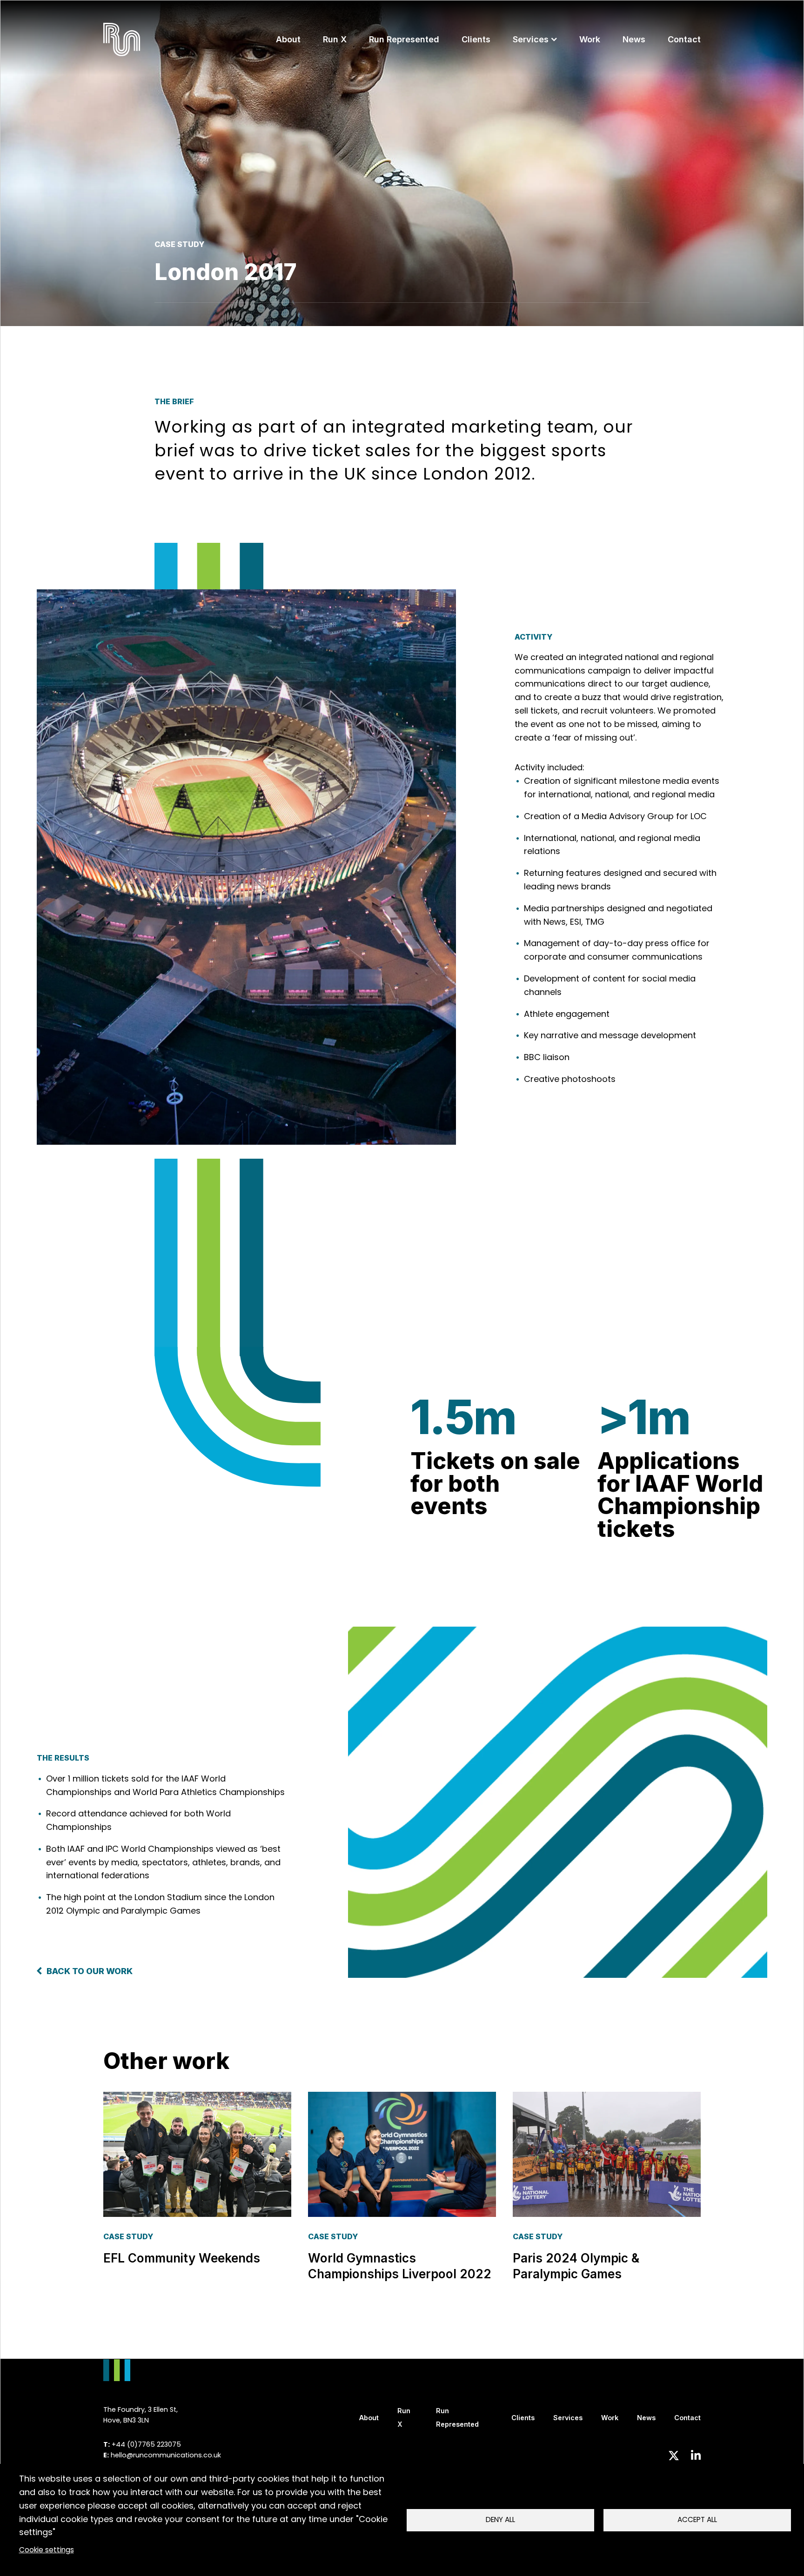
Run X (335, 39)
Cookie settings (47, 2550)
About (288, 39)
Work (590, 39)
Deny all (500, 2519)
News (634, 39)
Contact (684, 39)
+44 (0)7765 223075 (146, 2444)
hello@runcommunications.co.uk (166, 2455)
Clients (476, 39)
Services (531, 39)
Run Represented (404, 39)
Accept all (697, 2519)
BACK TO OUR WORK (90, 1971)
